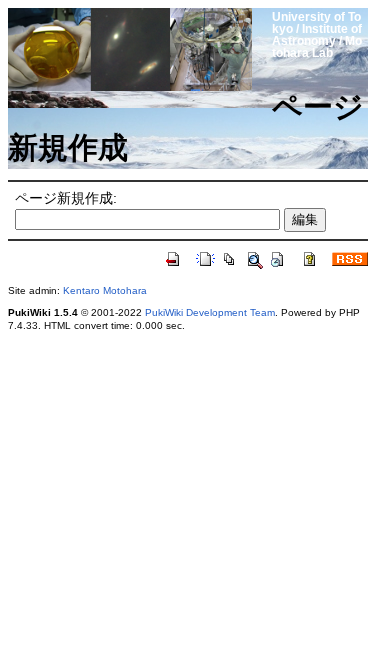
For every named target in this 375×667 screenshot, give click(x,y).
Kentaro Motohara (105, 290)
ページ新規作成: (66, 198)
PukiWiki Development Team (210, 312)
